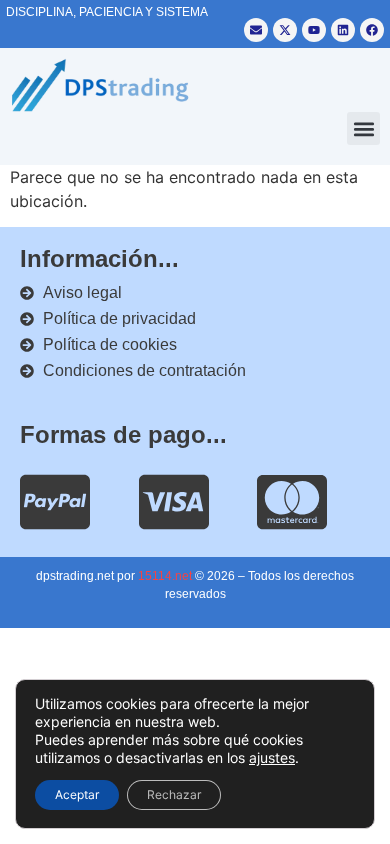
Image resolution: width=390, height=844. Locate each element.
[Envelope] (256, 30)
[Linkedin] (343, 30)
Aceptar (77, 794)
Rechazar (174, 794)
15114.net (165, 576)
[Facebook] (372, 30)
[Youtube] (314, 30)
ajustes (272, 757)
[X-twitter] (285, 30)
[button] (363, 128)
